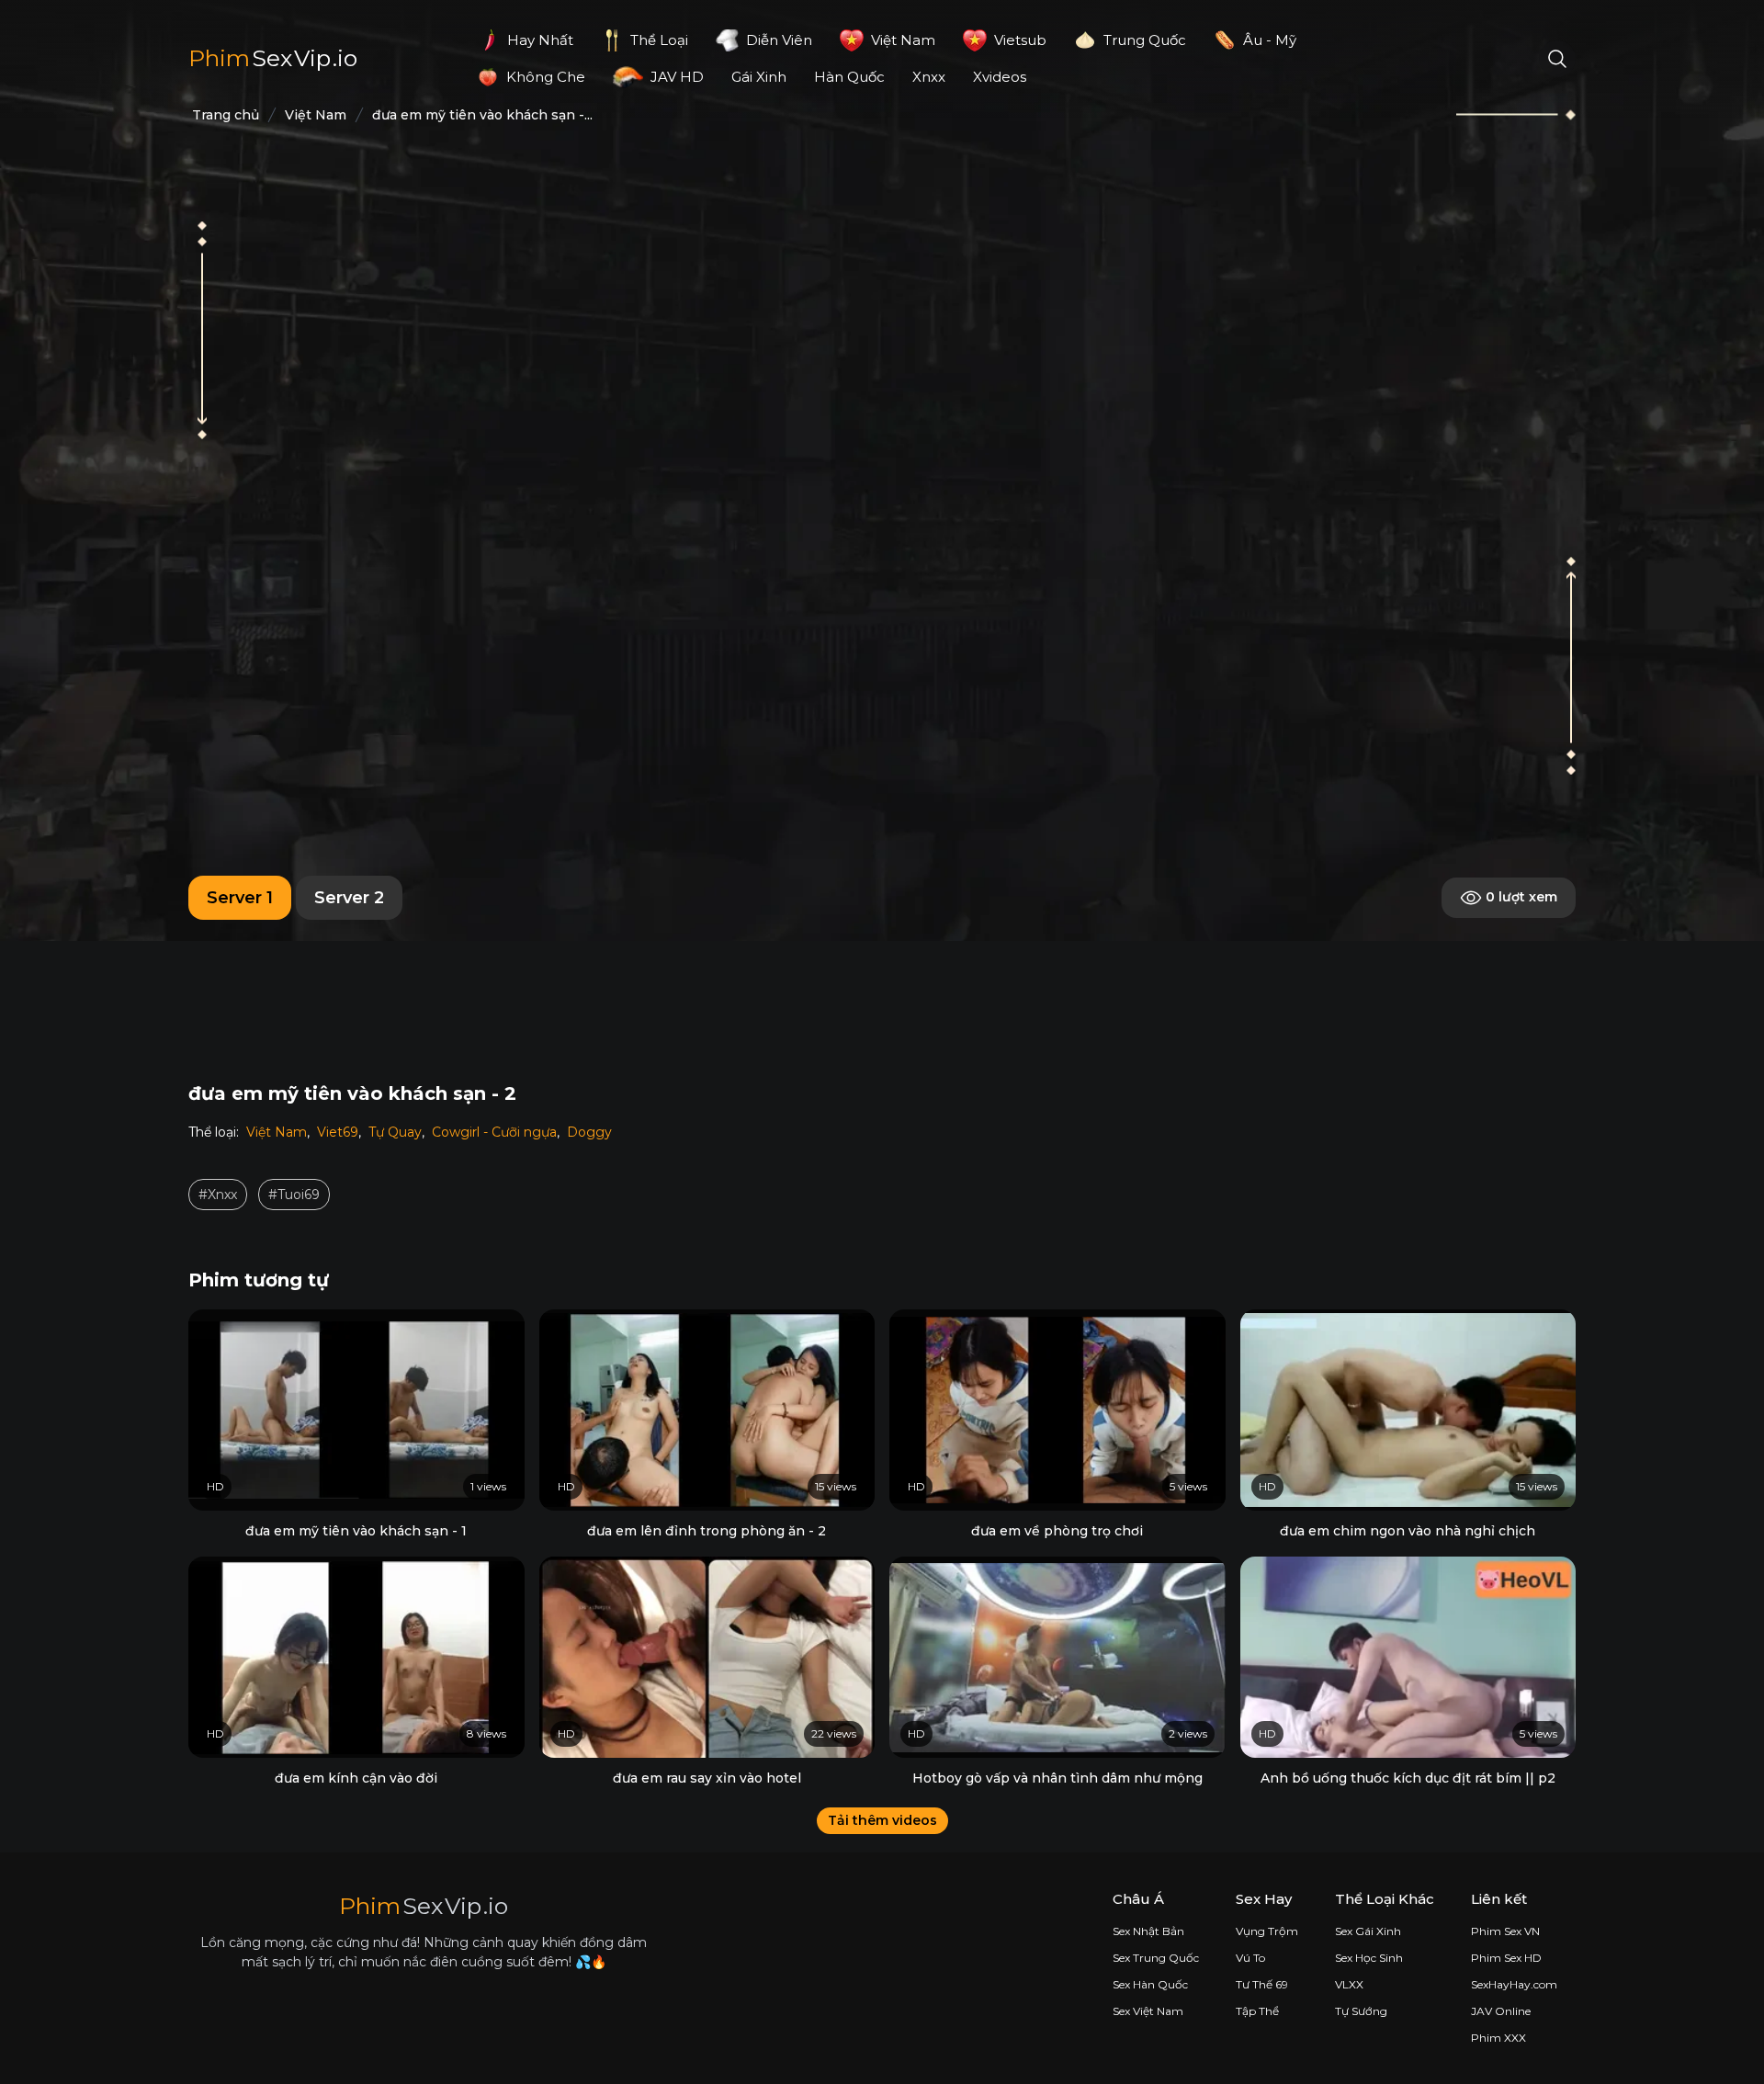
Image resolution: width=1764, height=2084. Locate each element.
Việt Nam (277, 1132)
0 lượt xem (1520, 897)
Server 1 (240, 898)
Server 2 (349, 898)
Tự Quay (395, 1132)
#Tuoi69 (294, 1195)
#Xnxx (218, 1195)
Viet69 (338, 1132)
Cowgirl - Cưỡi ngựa (494, 1132)
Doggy (589, 1132)
